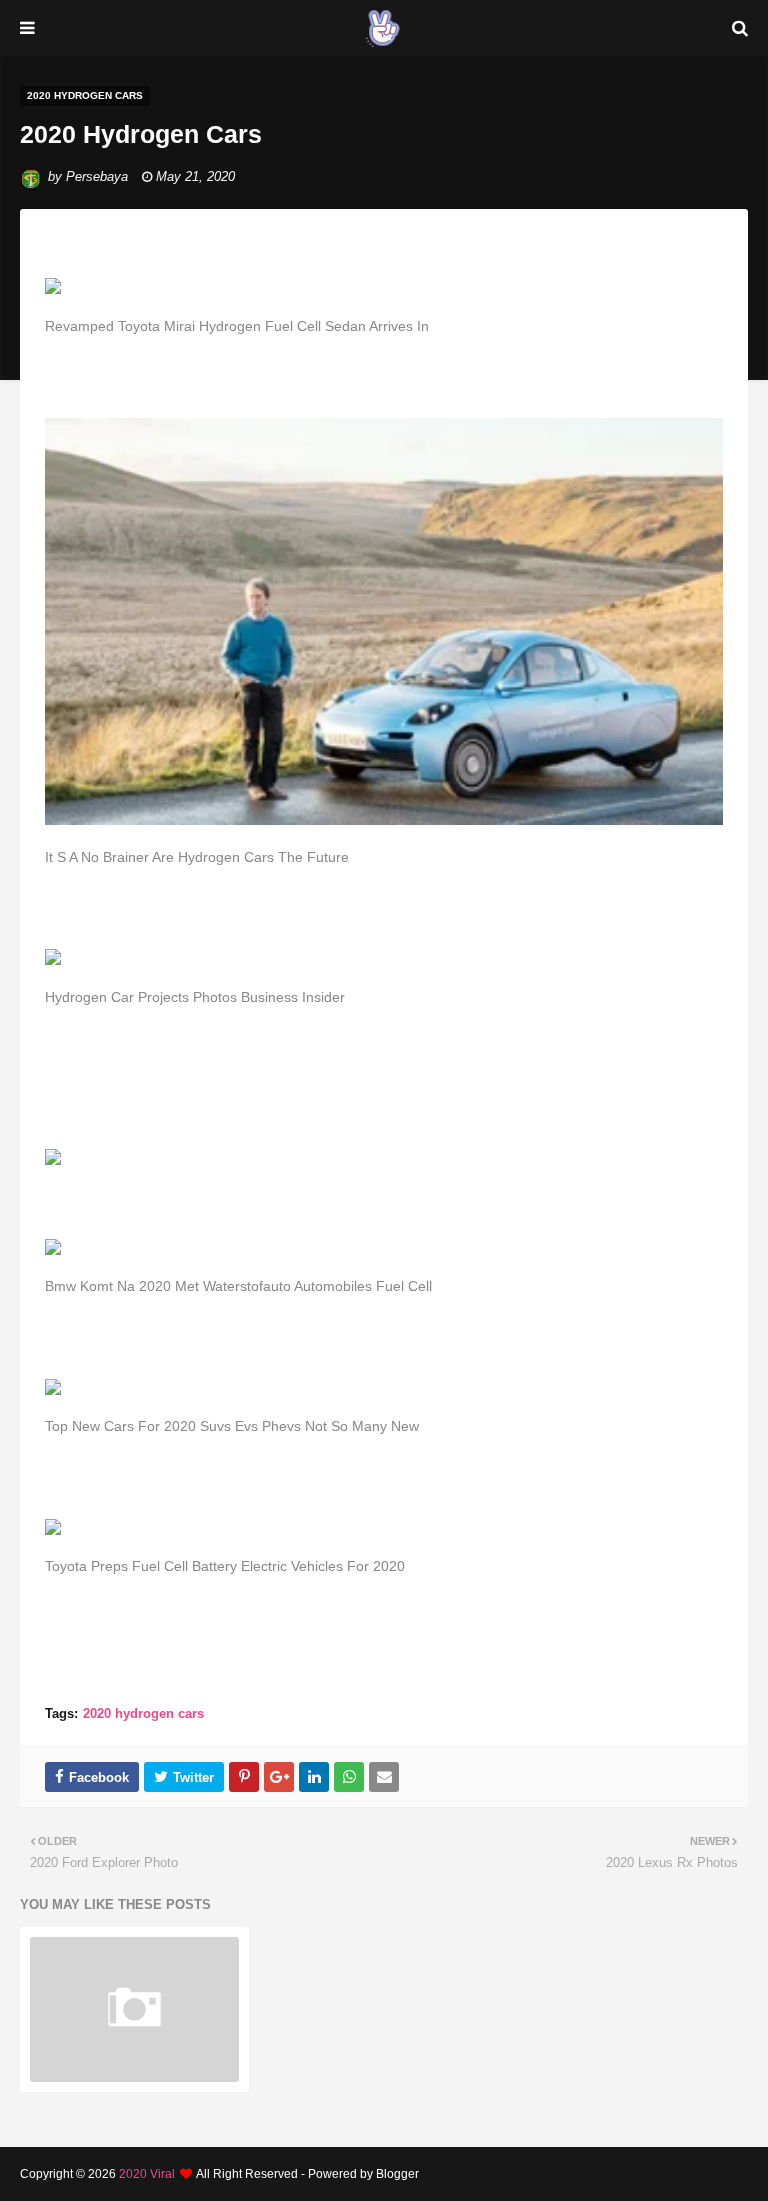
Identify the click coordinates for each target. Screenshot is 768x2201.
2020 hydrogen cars (143, 1713)
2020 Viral (147, 2174)
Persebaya (97, 176)
